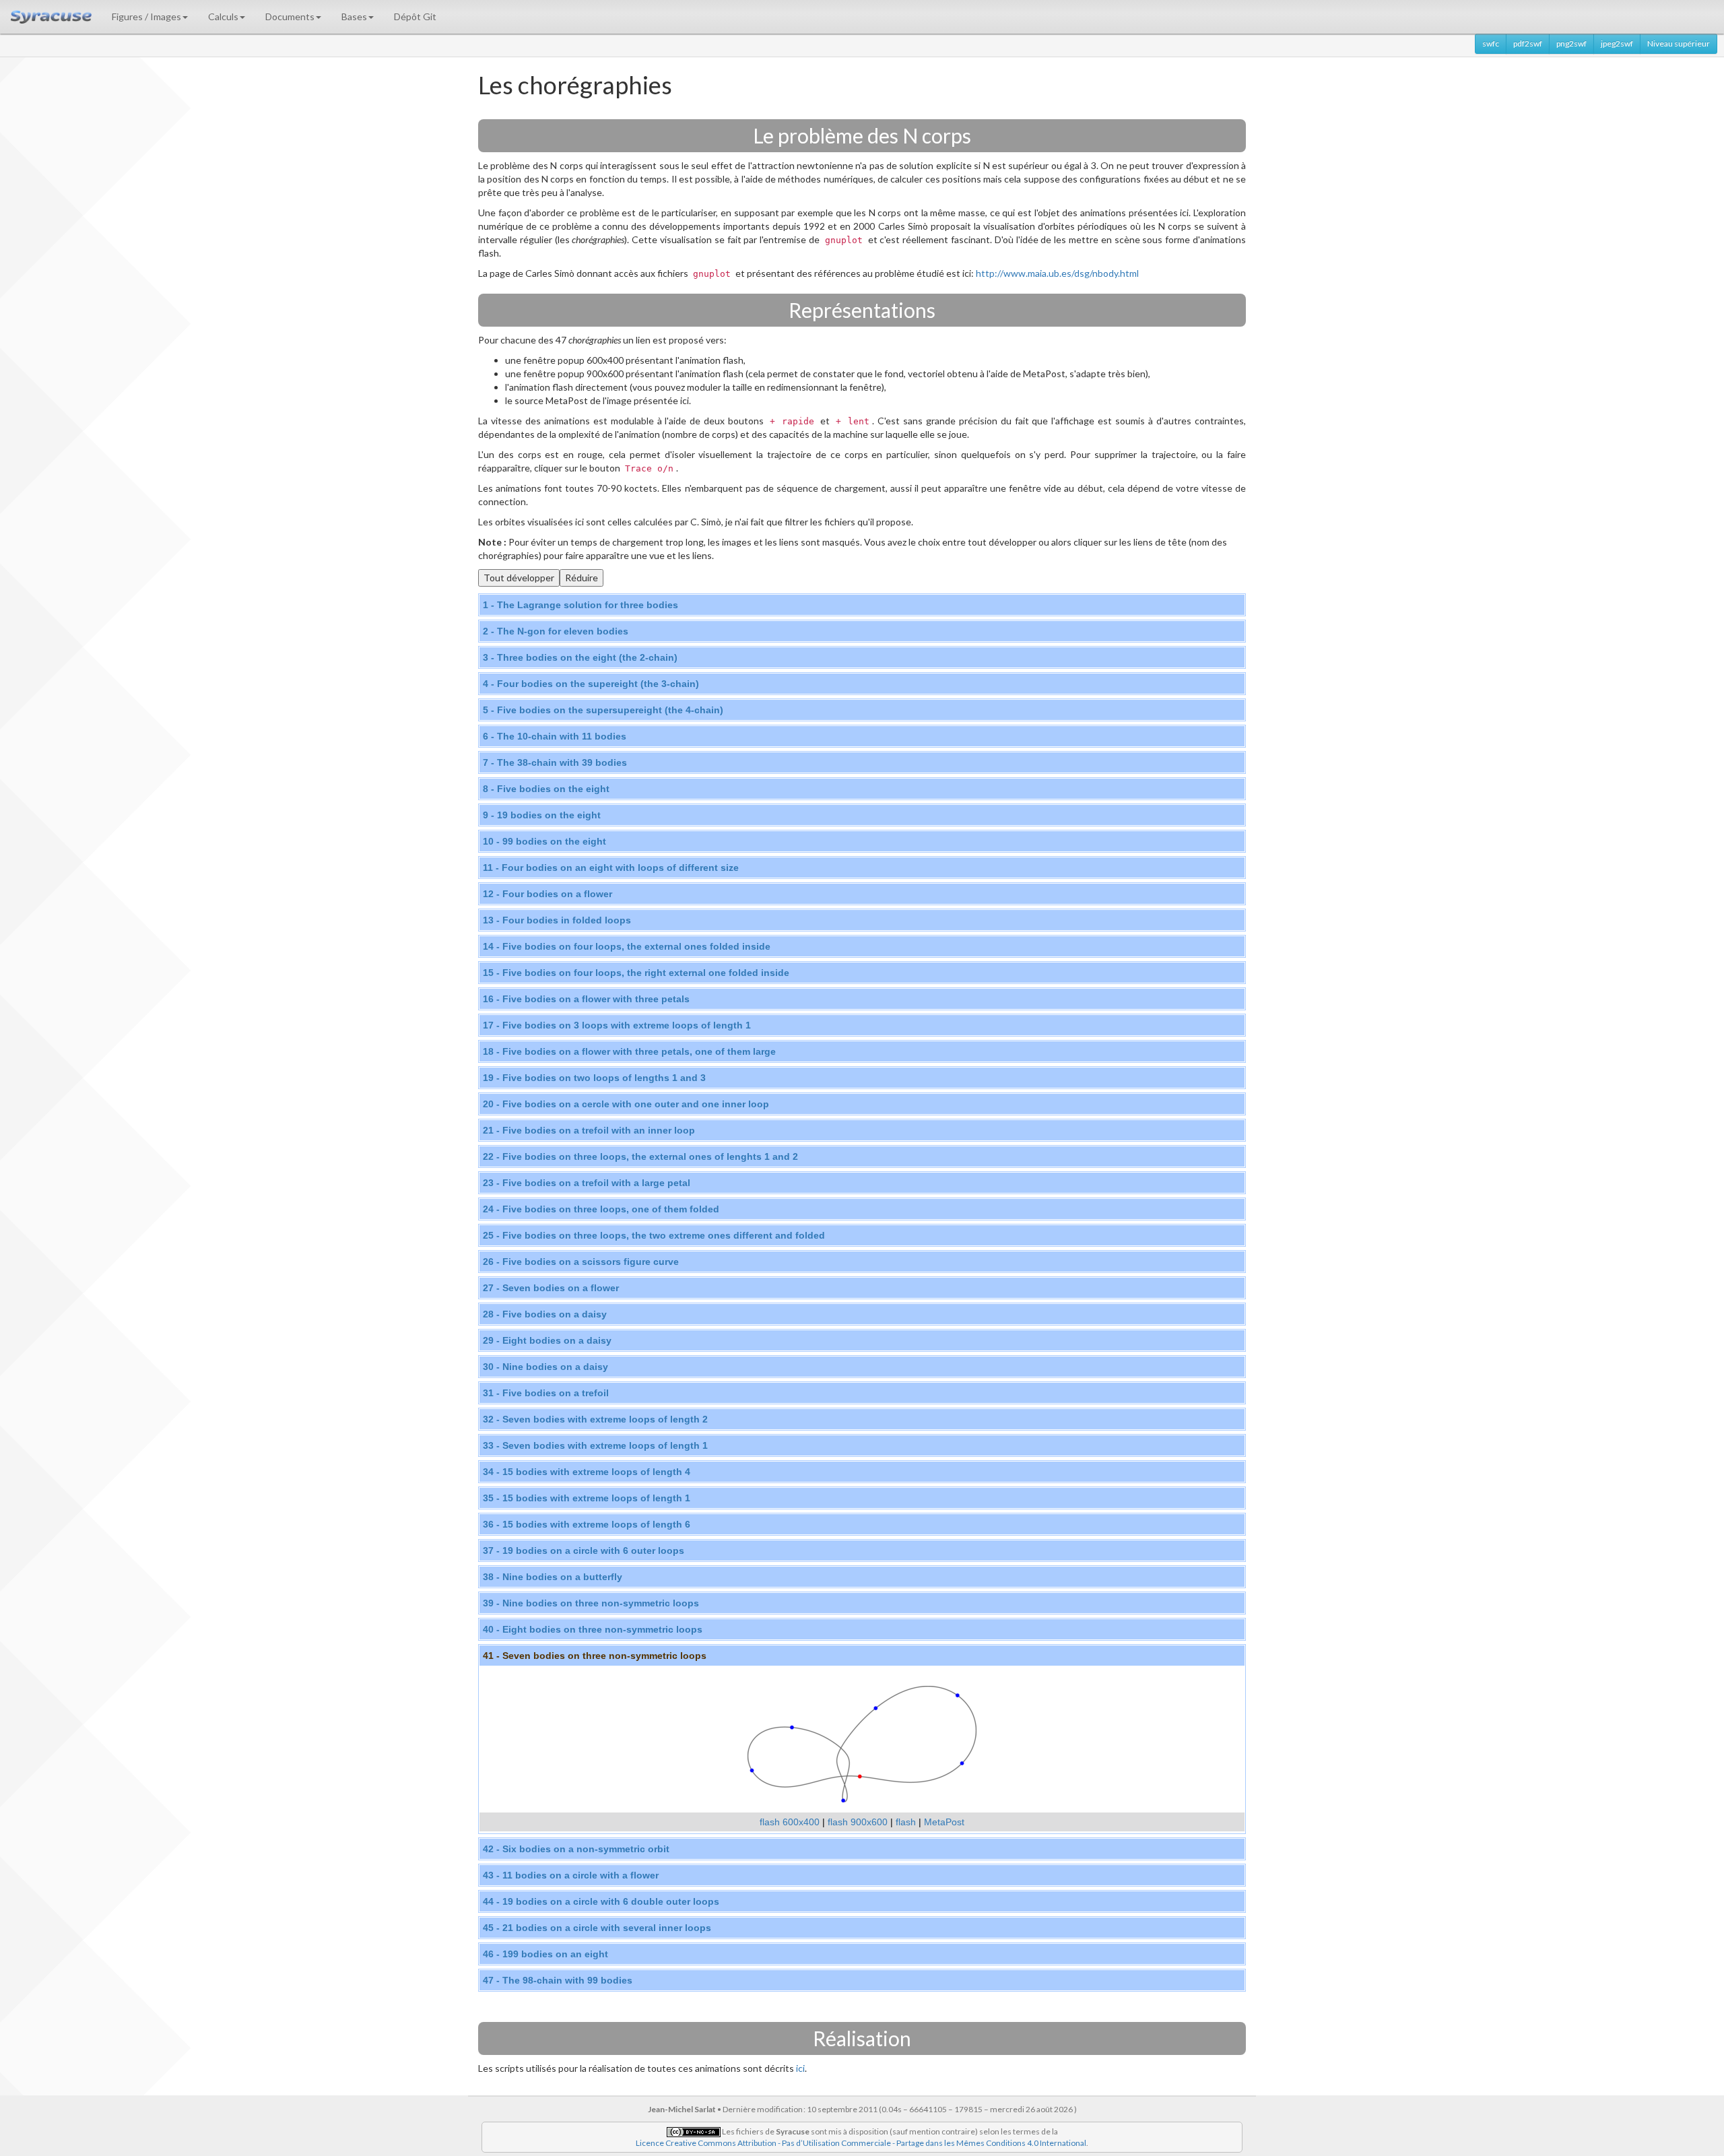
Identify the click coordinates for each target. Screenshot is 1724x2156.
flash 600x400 (790, 1822)
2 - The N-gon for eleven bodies (556, 631)
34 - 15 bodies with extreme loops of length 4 (587, 1472)
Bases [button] (354, 17)
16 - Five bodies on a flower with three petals (586, 999)
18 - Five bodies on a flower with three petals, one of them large (629, 1051)
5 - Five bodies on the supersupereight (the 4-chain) (603, 710)
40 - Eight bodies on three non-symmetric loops (593, 1629)
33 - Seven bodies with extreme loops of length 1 (595, 1445)
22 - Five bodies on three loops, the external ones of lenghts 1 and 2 (640, 1156)
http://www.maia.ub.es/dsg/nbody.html (1057, 273)
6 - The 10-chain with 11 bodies (555, 736)
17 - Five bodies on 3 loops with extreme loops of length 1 (617, 1025)
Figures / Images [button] (146, 17)
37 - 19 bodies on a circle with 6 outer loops (584, 1550)
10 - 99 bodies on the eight (544, 841)
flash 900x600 (858, 1822)
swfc (1491, 43)
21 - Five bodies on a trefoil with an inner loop (589, 1130)
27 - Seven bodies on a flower (551, 1288)
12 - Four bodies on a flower (548, 894)
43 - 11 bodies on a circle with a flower (571, 1875)
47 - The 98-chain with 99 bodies (558, 1980)
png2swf (1571, 43)
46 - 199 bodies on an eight (545, 1954)
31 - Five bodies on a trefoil (546, 1393)
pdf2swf (1528, 43)
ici (800, 2068)
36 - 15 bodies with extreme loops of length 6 (587, 1524)
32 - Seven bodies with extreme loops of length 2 (595, 1419)
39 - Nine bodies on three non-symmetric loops (591, 1603)
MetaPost (944, 1822)
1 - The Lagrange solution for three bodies (581, 605)
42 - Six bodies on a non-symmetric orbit (576, 1849)
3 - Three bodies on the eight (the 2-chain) (580, 657)
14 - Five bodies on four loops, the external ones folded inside (627, 946)
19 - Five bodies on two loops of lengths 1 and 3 (594, 1078)
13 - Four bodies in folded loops (557, 920)
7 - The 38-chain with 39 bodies (555, 762)
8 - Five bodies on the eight (546, 789)
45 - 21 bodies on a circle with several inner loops (597, 1928)
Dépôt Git (415, 17)
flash (906, 1822)
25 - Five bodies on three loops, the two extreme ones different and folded (654, 1235)
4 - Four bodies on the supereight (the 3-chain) (591, 684)
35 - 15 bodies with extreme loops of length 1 (587, 1498)
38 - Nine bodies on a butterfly (553, 1577)
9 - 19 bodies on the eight (542, 815)
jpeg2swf (1617, 43)
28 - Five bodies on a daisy (545, 1314)
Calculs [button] (223, 17)
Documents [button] (290, 17)
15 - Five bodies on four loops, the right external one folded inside (636, 973)
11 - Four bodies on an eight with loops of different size (611, 868)
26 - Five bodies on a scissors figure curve (581, 1262)
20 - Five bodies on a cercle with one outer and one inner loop (626, 1104)
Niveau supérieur (1679, 43)
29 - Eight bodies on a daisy (547, 1340)
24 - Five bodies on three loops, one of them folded (601, 1209)
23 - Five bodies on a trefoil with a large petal (587, 1183)
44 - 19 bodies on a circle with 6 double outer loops (601, 1901)
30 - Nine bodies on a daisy (545, 1367)
